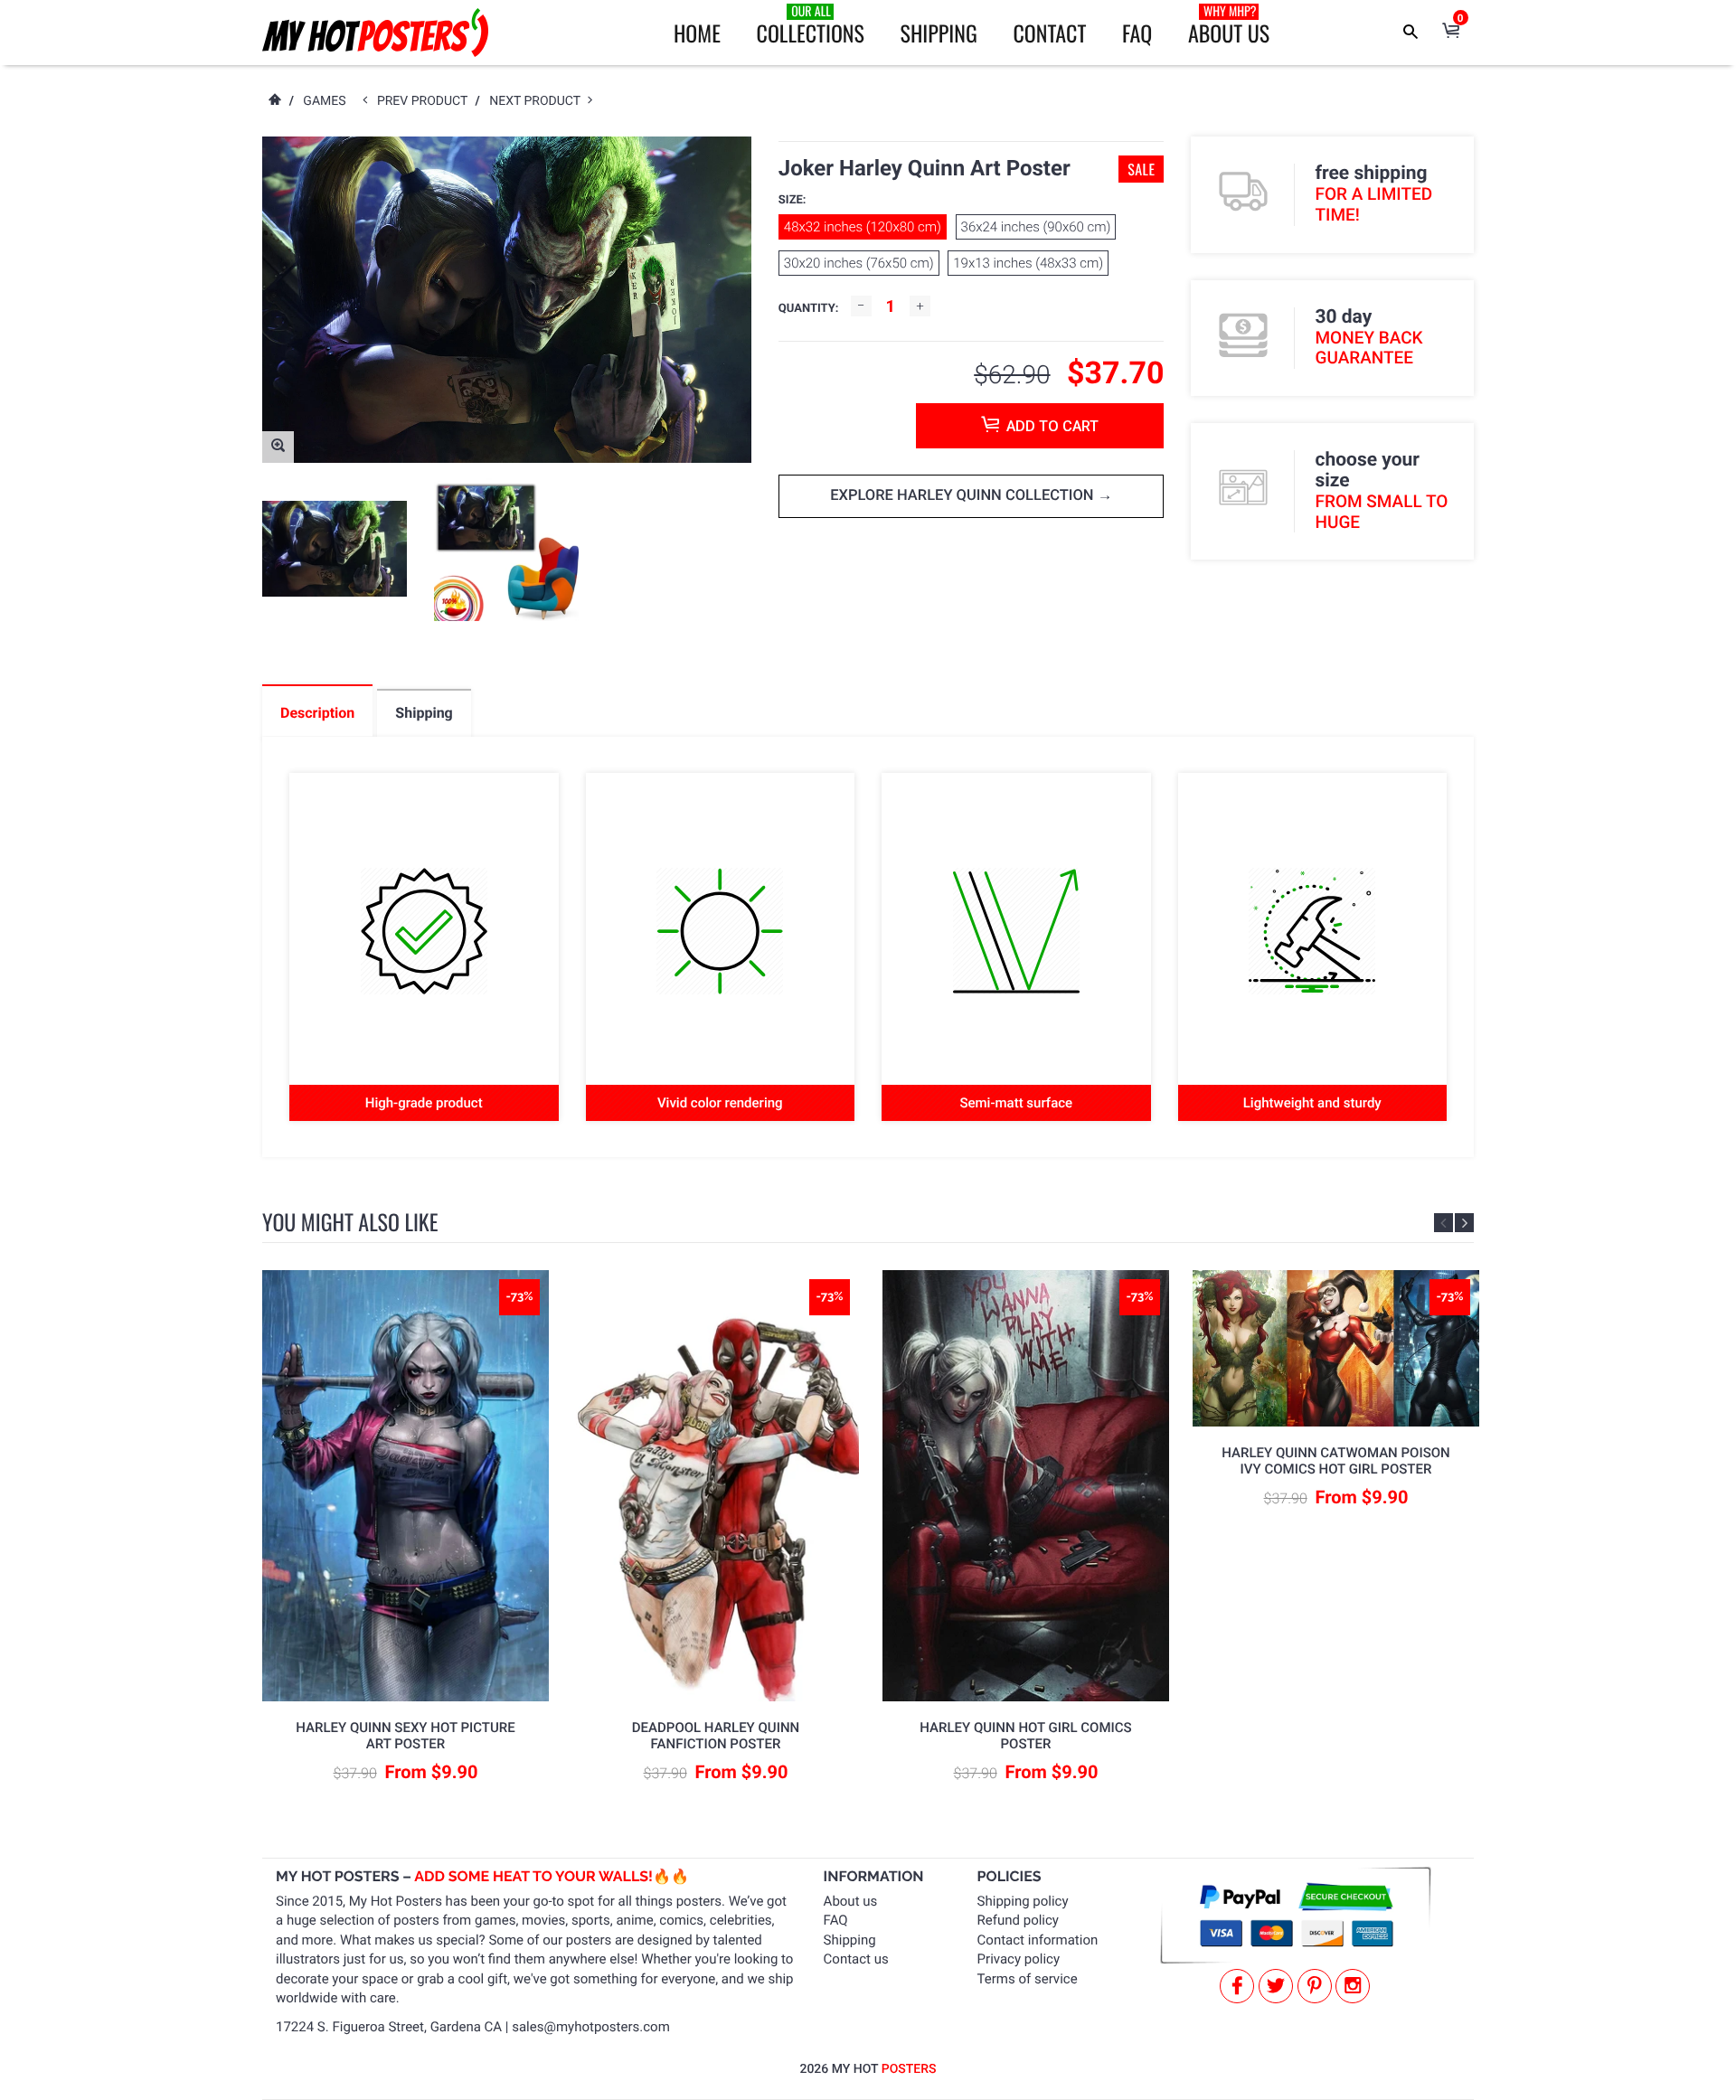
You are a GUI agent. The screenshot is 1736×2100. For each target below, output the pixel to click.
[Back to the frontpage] (274, 101)
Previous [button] (1444, 1223)
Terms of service (1028, 1979)
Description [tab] (317, 713)
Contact (1049, 33)
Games (324, 101)
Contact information (1038, 1940)
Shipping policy (1023, 1901)
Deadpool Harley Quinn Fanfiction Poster (716, 1736)
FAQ (1137, 33)
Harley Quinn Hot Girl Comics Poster (1025, 1736)
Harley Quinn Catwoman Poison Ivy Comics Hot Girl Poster (1335, 1461)
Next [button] (1464, 1223)
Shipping (939, 33)
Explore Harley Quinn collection (964, 496)
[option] (335, 549)
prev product (426, 101)
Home (697, 33)
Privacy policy (1019, 1959)
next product (538, 101)
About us (851, 1901)
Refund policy (1018, 1920)
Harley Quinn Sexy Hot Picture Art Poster (405, 1736)
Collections (811, 25)
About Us (1229, 25)
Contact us (856, 1959)
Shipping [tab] (424, 713)
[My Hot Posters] (375, 33)
